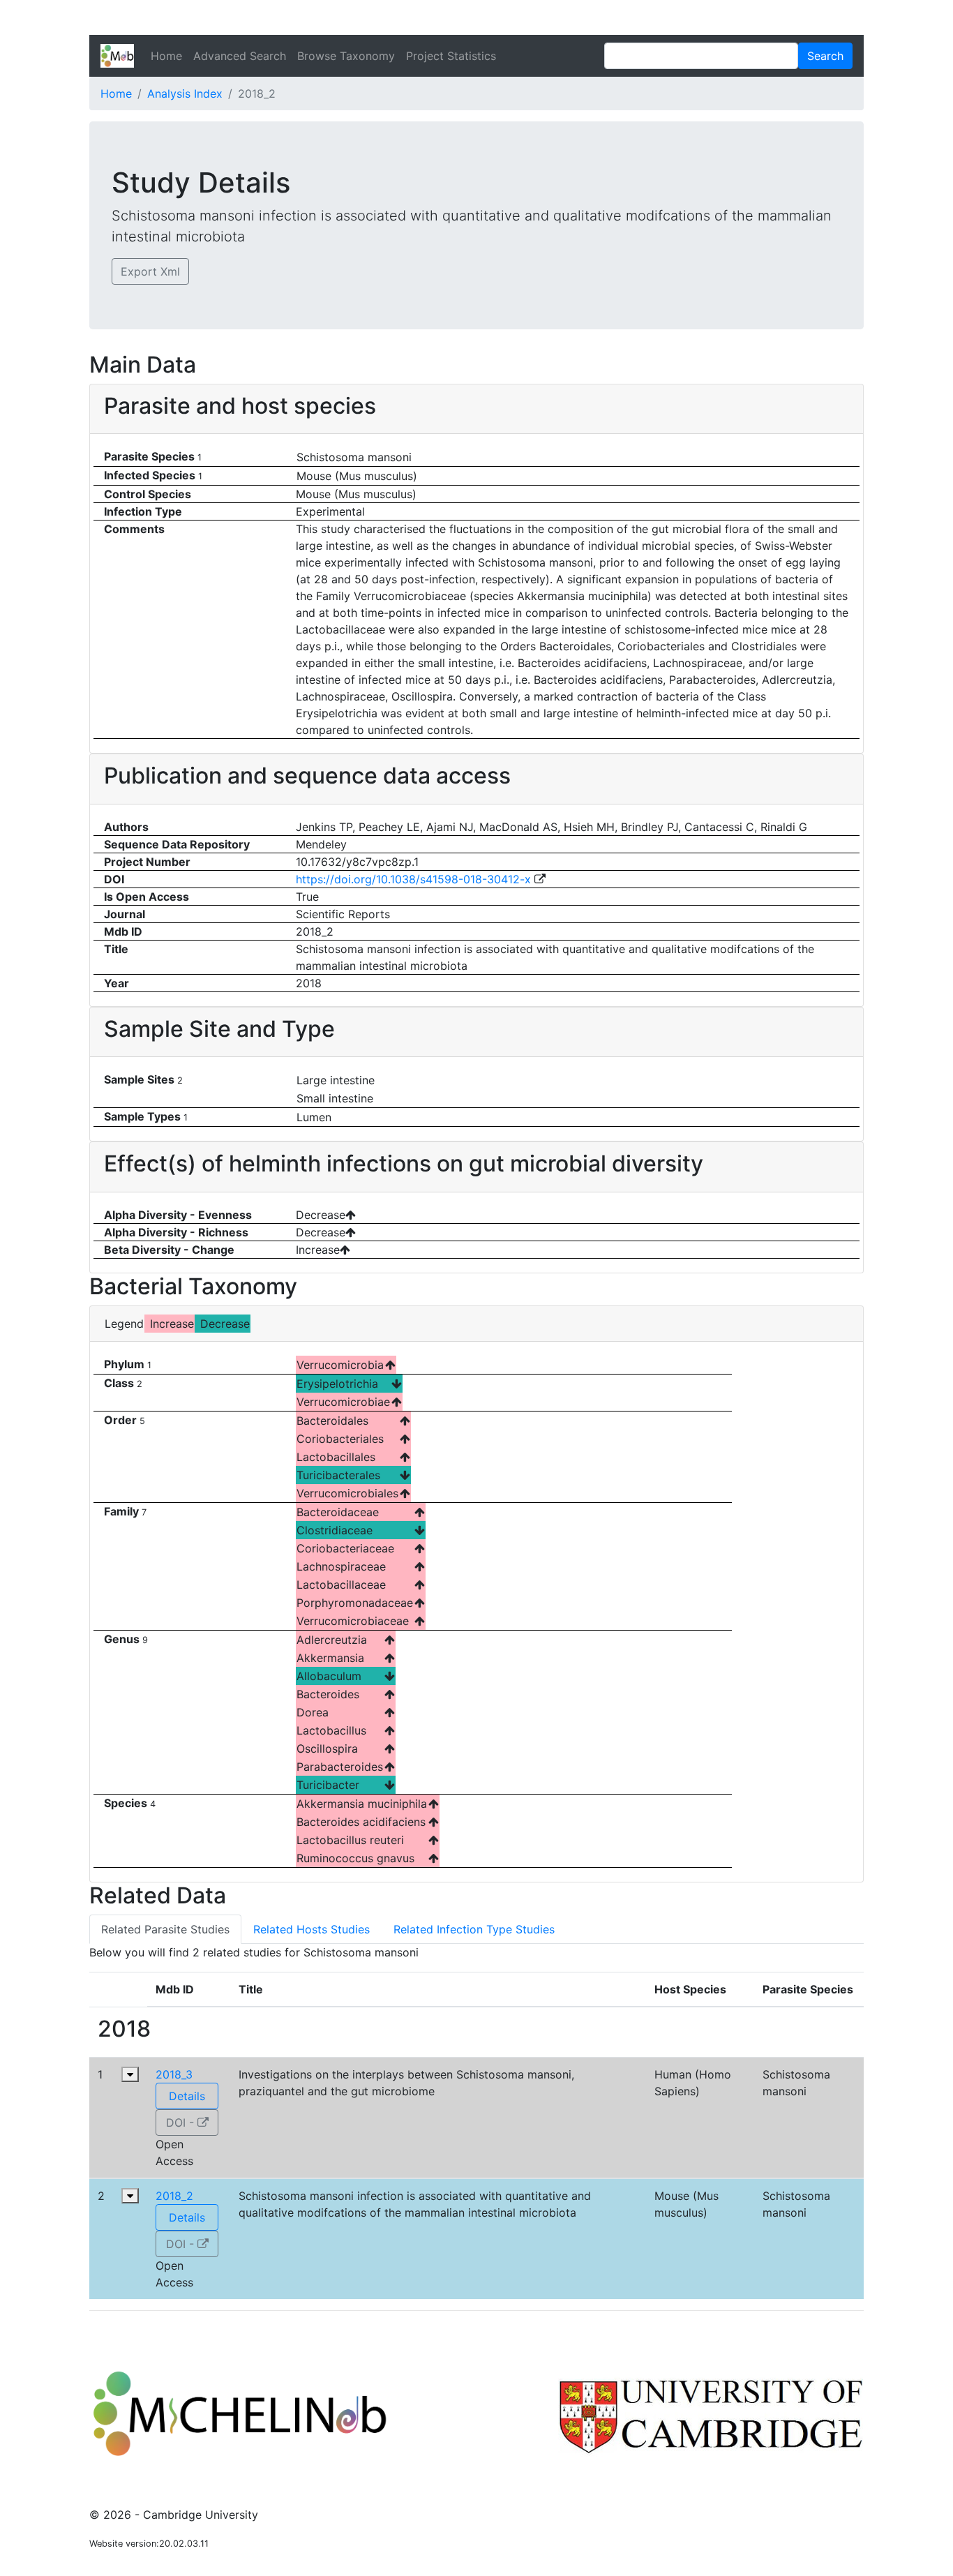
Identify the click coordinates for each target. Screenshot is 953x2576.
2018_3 (174, 2074)
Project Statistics (451, 56)
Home (166, 56)
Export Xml (150, 271)
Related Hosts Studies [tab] (312, 1929)
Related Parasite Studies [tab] (165, 1929)
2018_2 (174, 2196)
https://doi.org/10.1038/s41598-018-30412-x (415, 879)
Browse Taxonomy (346, 56)
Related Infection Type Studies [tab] (474, 1929)
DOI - (182, 2122)
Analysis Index (185, 93)
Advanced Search (240, 56)
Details (187, 2096)
